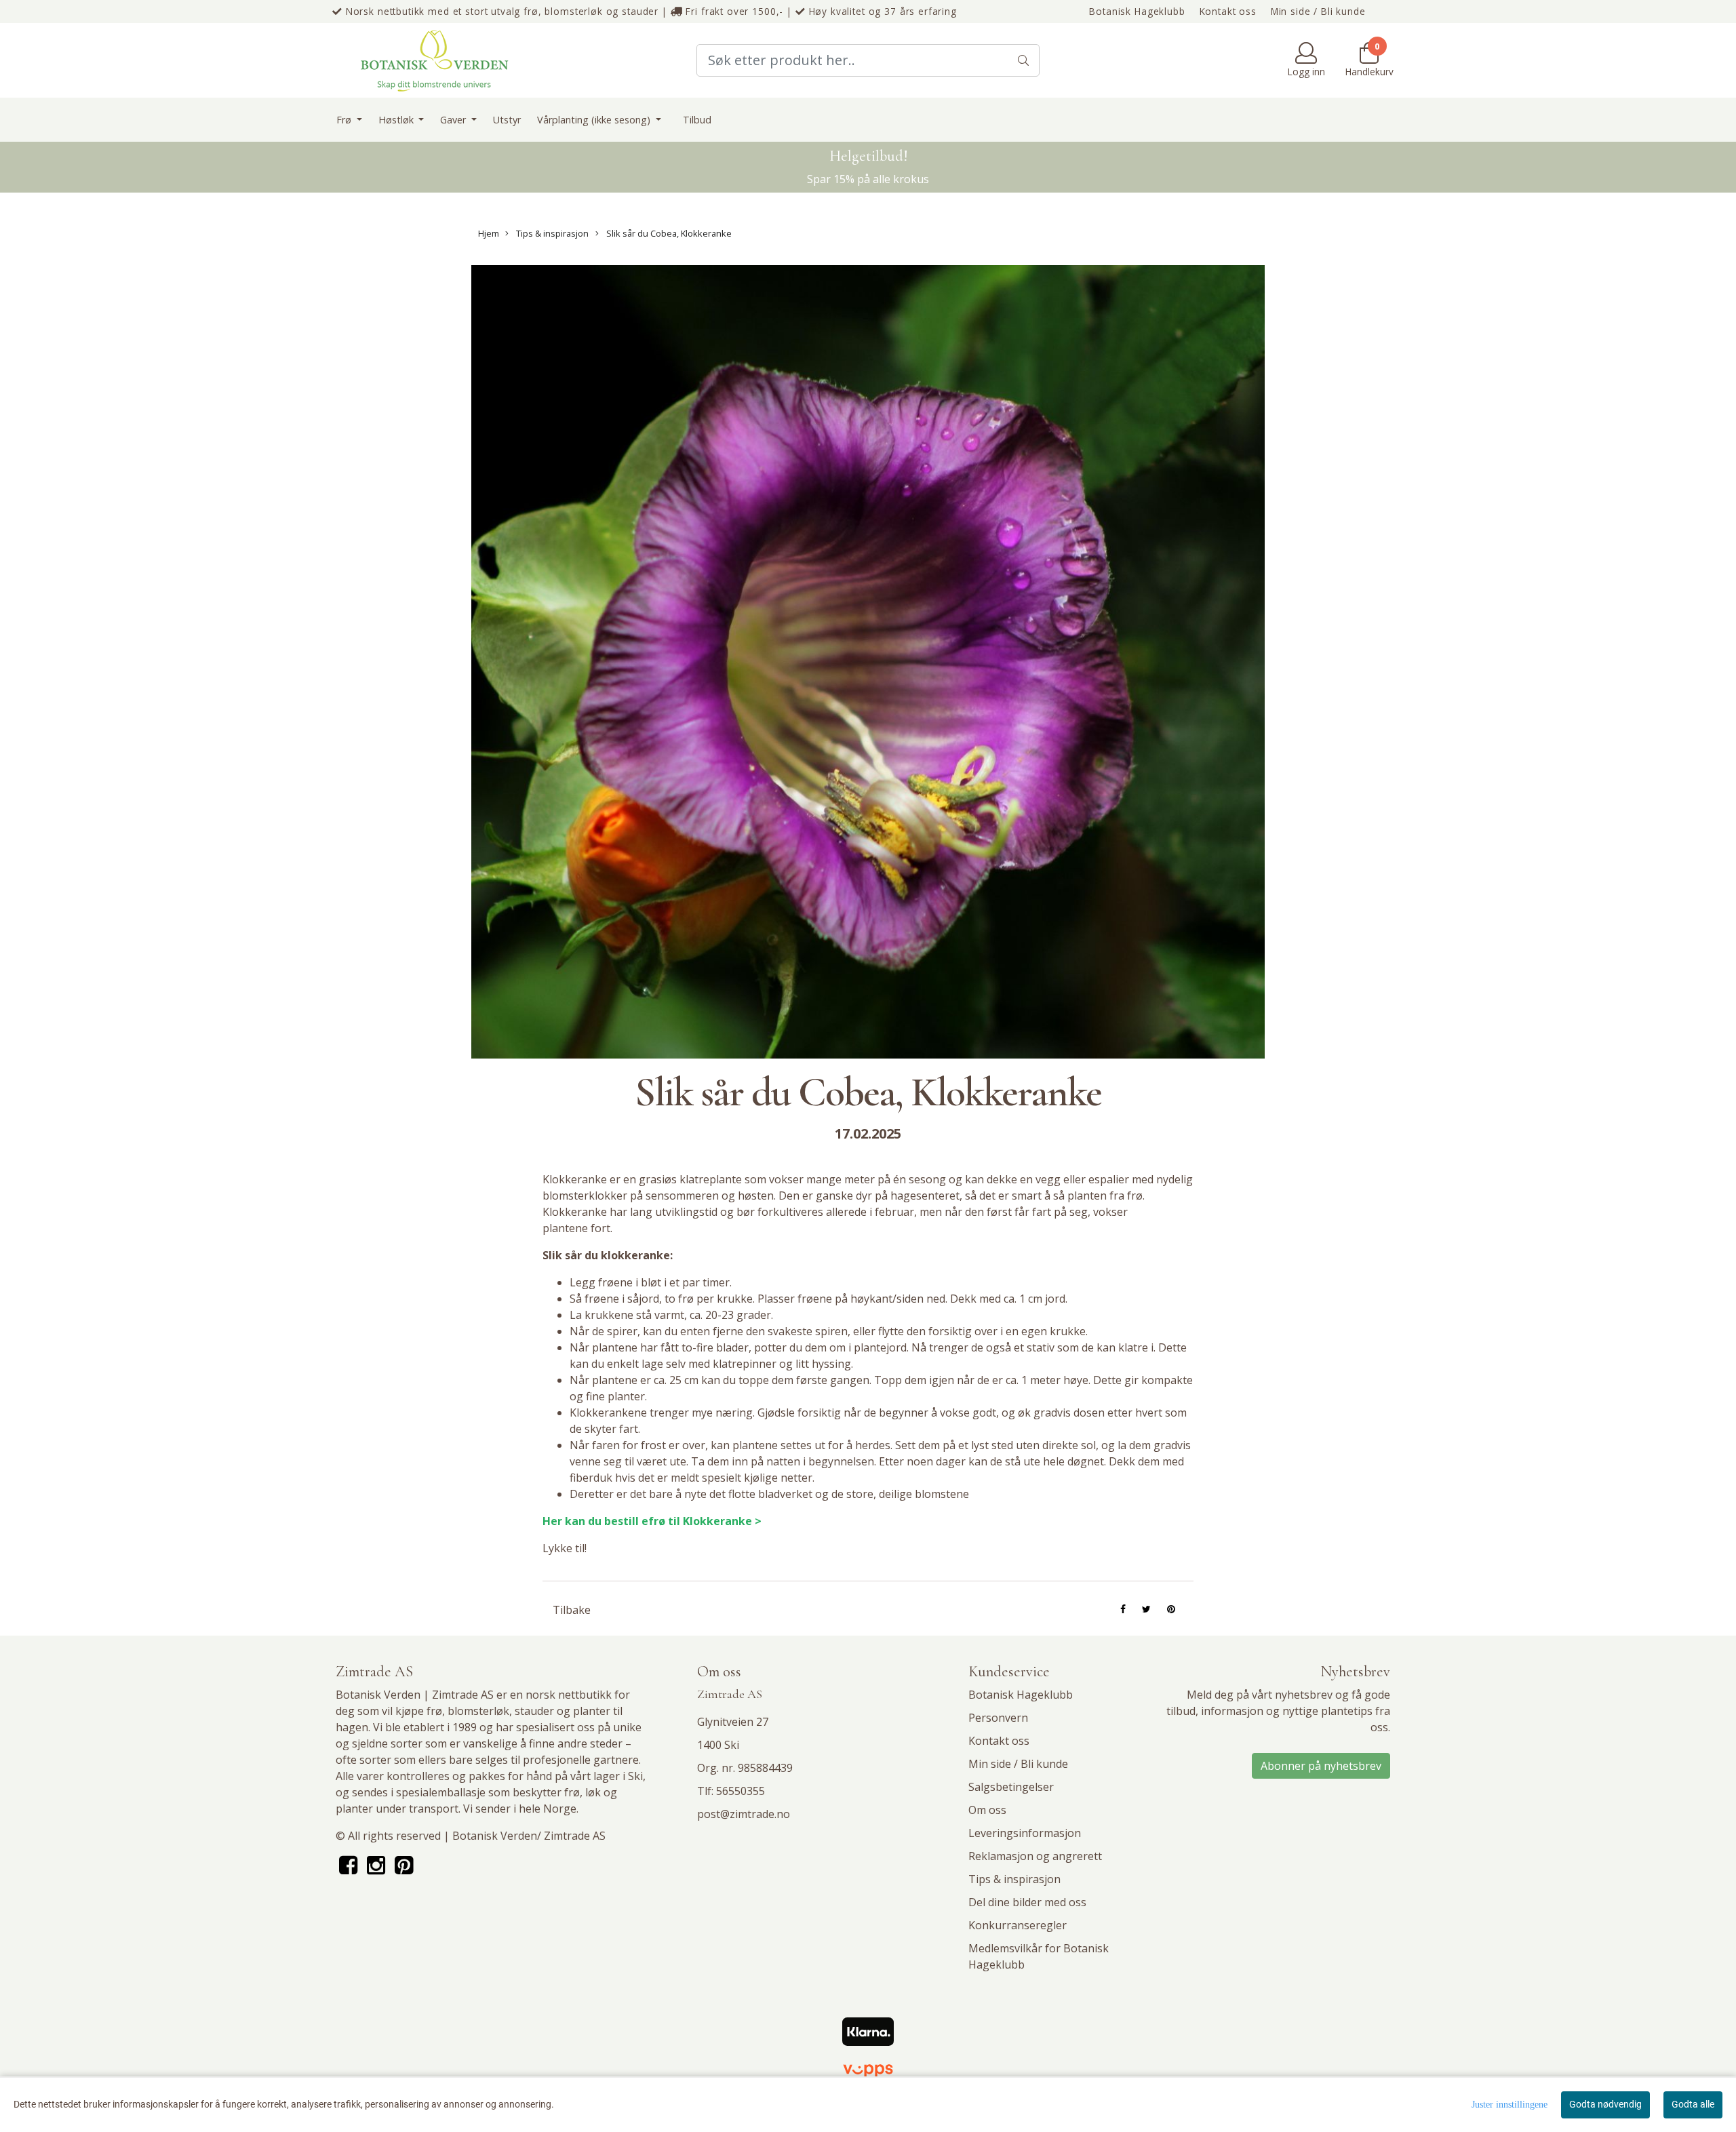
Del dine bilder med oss (1027, 1902)
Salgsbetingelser (1011, 1787)
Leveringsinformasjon (1025, 1833)
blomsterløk (478, 1711)
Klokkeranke (575, 1212)
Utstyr (507, 120)
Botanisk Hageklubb (1137, 11)
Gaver (454, 120)
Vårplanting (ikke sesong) (595, 120)
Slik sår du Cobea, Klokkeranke (668, 233)
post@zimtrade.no (744, 1814)
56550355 (741, 1791)
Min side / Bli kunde (1318, 11)
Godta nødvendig (1605, 2104)
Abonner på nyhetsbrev (1321, 1766)
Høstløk (397, 120)
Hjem (489, 233)
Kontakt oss (1228, 11)
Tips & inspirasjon (551, 233)
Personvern (998, 1718)
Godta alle (1693, 2104)
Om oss (987, 1810)
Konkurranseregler (1018, 1925)
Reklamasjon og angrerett (1035, 1856)
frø (434, 1711)
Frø (345, 120)
